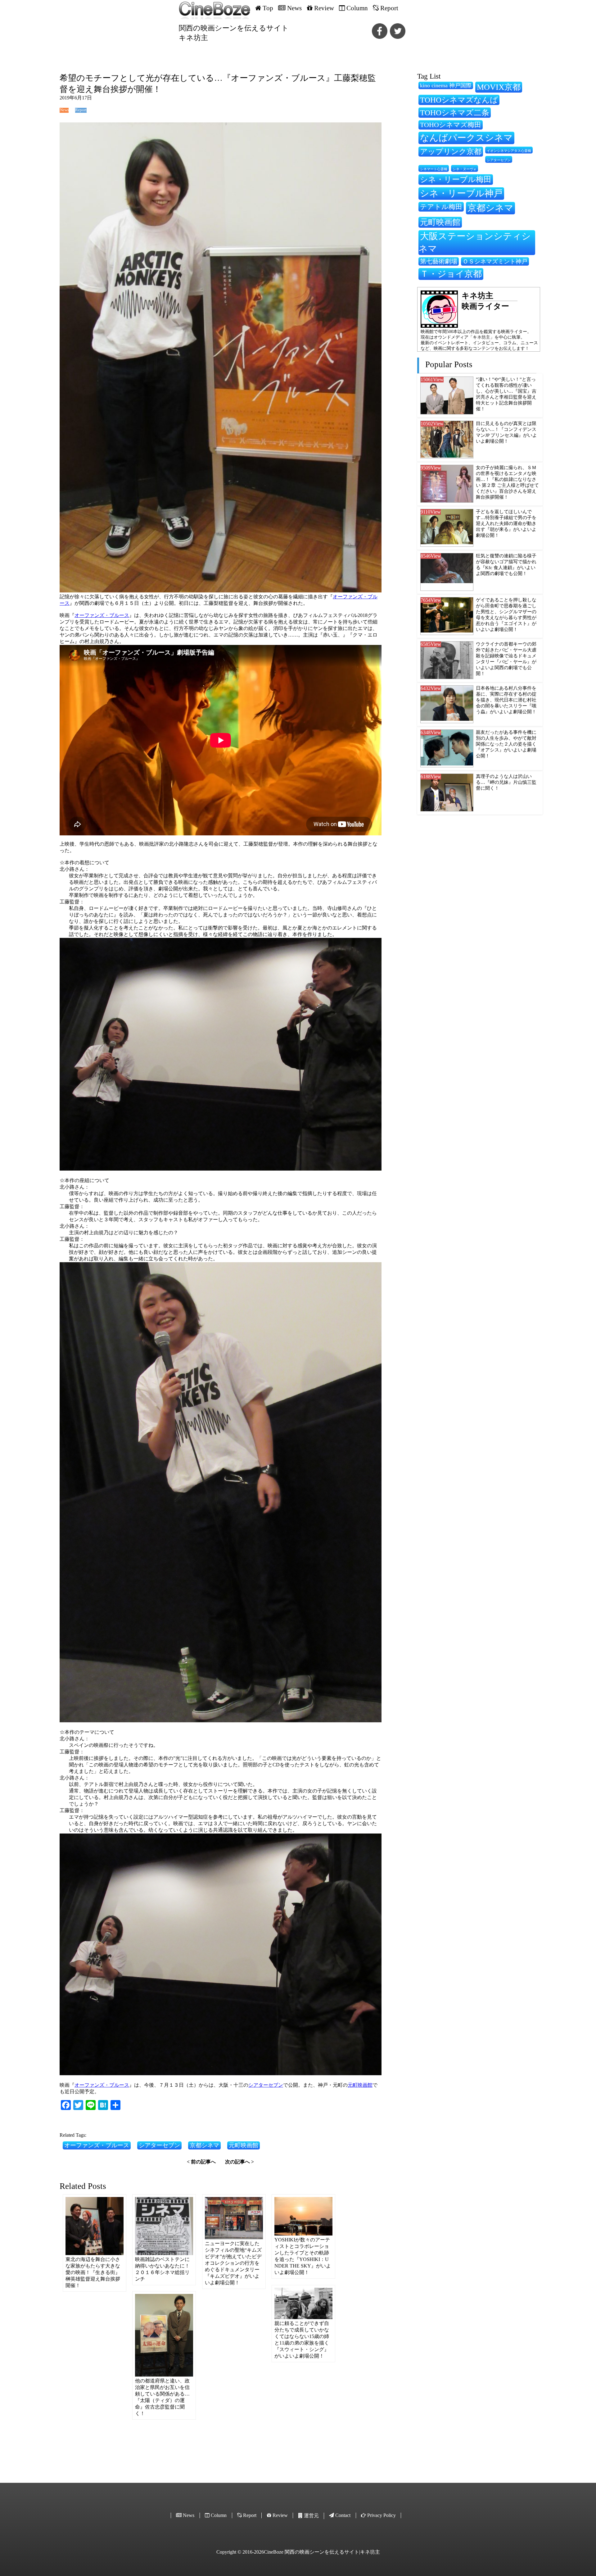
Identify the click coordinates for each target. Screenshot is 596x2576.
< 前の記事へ (201, 2162)
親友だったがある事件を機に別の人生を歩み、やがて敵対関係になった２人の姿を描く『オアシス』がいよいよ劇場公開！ (506, 744)
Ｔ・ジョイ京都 (451, 274)
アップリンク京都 (451, 151)
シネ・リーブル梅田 (456, 179)
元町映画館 (360, 2085)
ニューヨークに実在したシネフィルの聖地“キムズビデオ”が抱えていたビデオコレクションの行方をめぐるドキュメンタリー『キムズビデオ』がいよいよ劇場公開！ (233, 2263)
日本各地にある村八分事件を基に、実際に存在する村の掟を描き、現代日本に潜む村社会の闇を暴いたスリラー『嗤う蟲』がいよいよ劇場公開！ (506, 700)
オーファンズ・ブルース (102, 615)
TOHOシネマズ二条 (455, 113)
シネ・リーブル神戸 (461, 193)
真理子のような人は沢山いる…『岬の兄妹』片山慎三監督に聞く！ (506, 782)
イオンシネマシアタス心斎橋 (509, 151)
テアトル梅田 (441, 207)
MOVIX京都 (499, 87)
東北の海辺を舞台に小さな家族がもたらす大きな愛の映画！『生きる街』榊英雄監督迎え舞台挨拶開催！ (93, 2272)
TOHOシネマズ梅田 (451, 125)
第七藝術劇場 (439, 261)
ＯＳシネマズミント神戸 (495, 261)
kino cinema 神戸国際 (446, 85)
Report (81, 110)
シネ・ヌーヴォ (465, 169)
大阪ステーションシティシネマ (475, 242)
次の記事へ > (239, 2162)
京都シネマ (204, 2145)
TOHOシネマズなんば (459, 100)
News (64, 110)
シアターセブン (266, 2085)
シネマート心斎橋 (434, 169)
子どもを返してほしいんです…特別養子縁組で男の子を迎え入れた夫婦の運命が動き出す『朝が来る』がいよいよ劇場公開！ (506, 523)
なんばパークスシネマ (466, 138)
